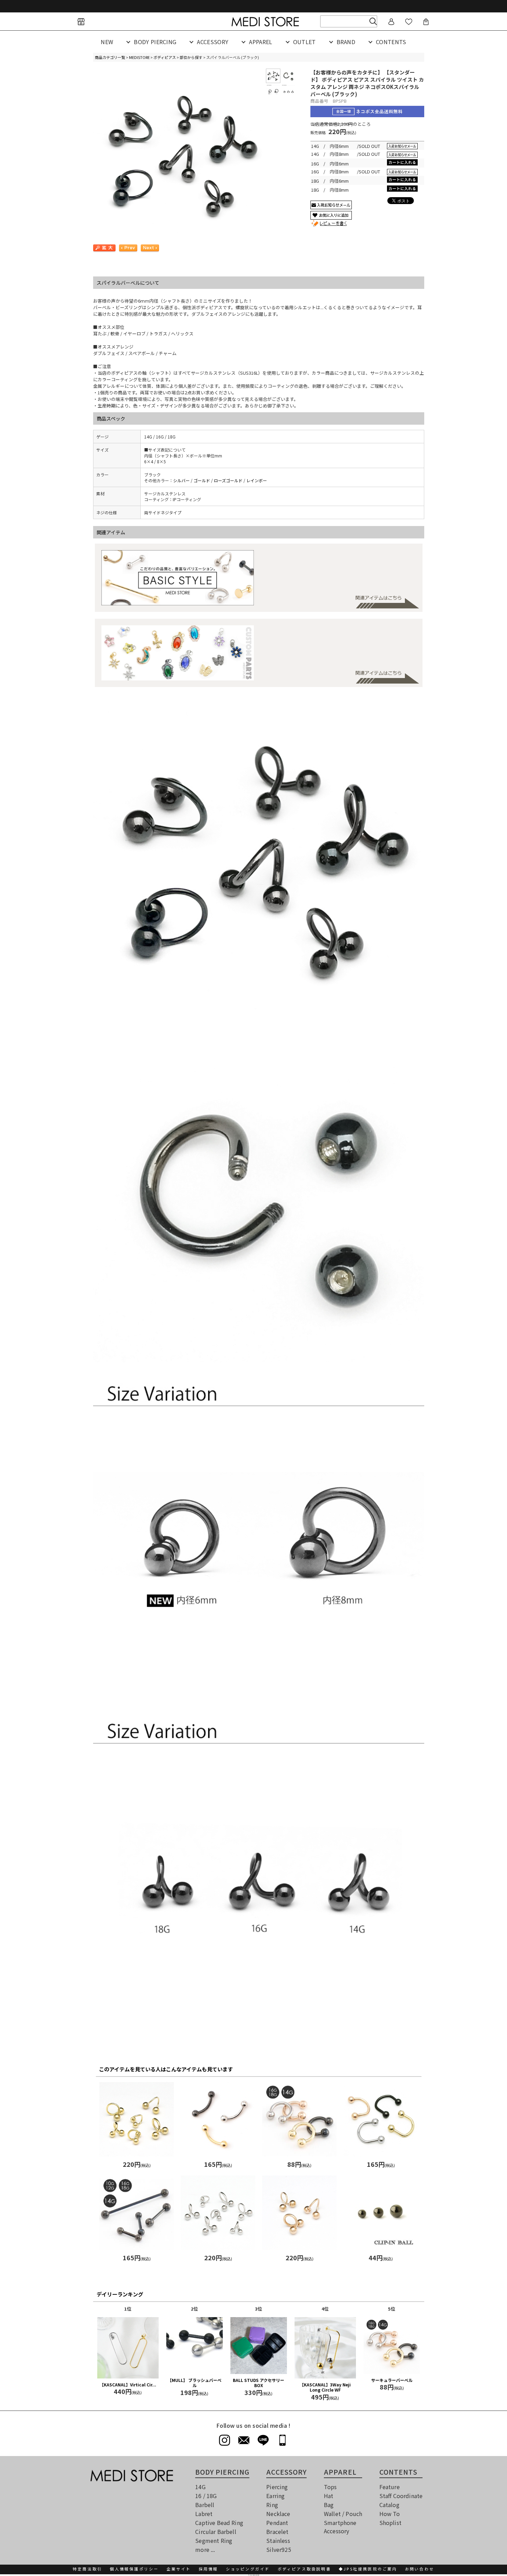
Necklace (278, 2514)
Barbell (205, 2505)
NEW (107, 42)
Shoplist (390, 2523)
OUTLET (305, 42)
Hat (329, 2496)
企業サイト (179, 2569)
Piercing (277, 2487)
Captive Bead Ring (219, 2523)
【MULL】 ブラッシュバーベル (195, 2383)
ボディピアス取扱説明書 (304, 2569)
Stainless (278, 2540)
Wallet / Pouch (343, 2514)
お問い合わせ (420, 2569)
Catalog (389, 2505)
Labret (204, 2514)
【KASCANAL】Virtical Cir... (128, 2385)
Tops (330, 2487)
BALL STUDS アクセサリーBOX (259, 2383)
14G (200, 2487)
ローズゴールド (228, 480)
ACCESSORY (213, 42)
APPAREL (261, 42)
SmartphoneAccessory (340, 2527)
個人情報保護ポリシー (134, 2569)
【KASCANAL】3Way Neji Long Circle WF (325, 2387)
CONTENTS (391, 42)
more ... (205, 2549)
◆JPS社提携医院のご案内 (368, 2569)
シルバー (181, 480)
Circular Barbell (216, 2532)
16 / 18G (206, 2496)
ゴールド (202, 480)
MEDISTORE (139, 57)
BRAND (346, 42)
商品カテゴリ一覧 (110, 57)
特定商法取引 (87, 2569)
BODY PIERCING (155, 42)
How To (390, 2514)
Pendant (277, 2523)
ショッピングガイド (248, 2569)
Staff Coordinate (401, 2496)
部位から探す (191, 57)
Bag (329, 2505)
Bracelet (277, 2532)
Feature (390, 2487)
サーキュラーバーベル (392, 2380)
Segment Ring (214, 2540)
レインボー (257, 480)
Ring (272, 2505)
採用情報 (208, 2569)
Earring (275, 2496)
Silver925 (279, 2549)
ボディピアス (165, 57)
